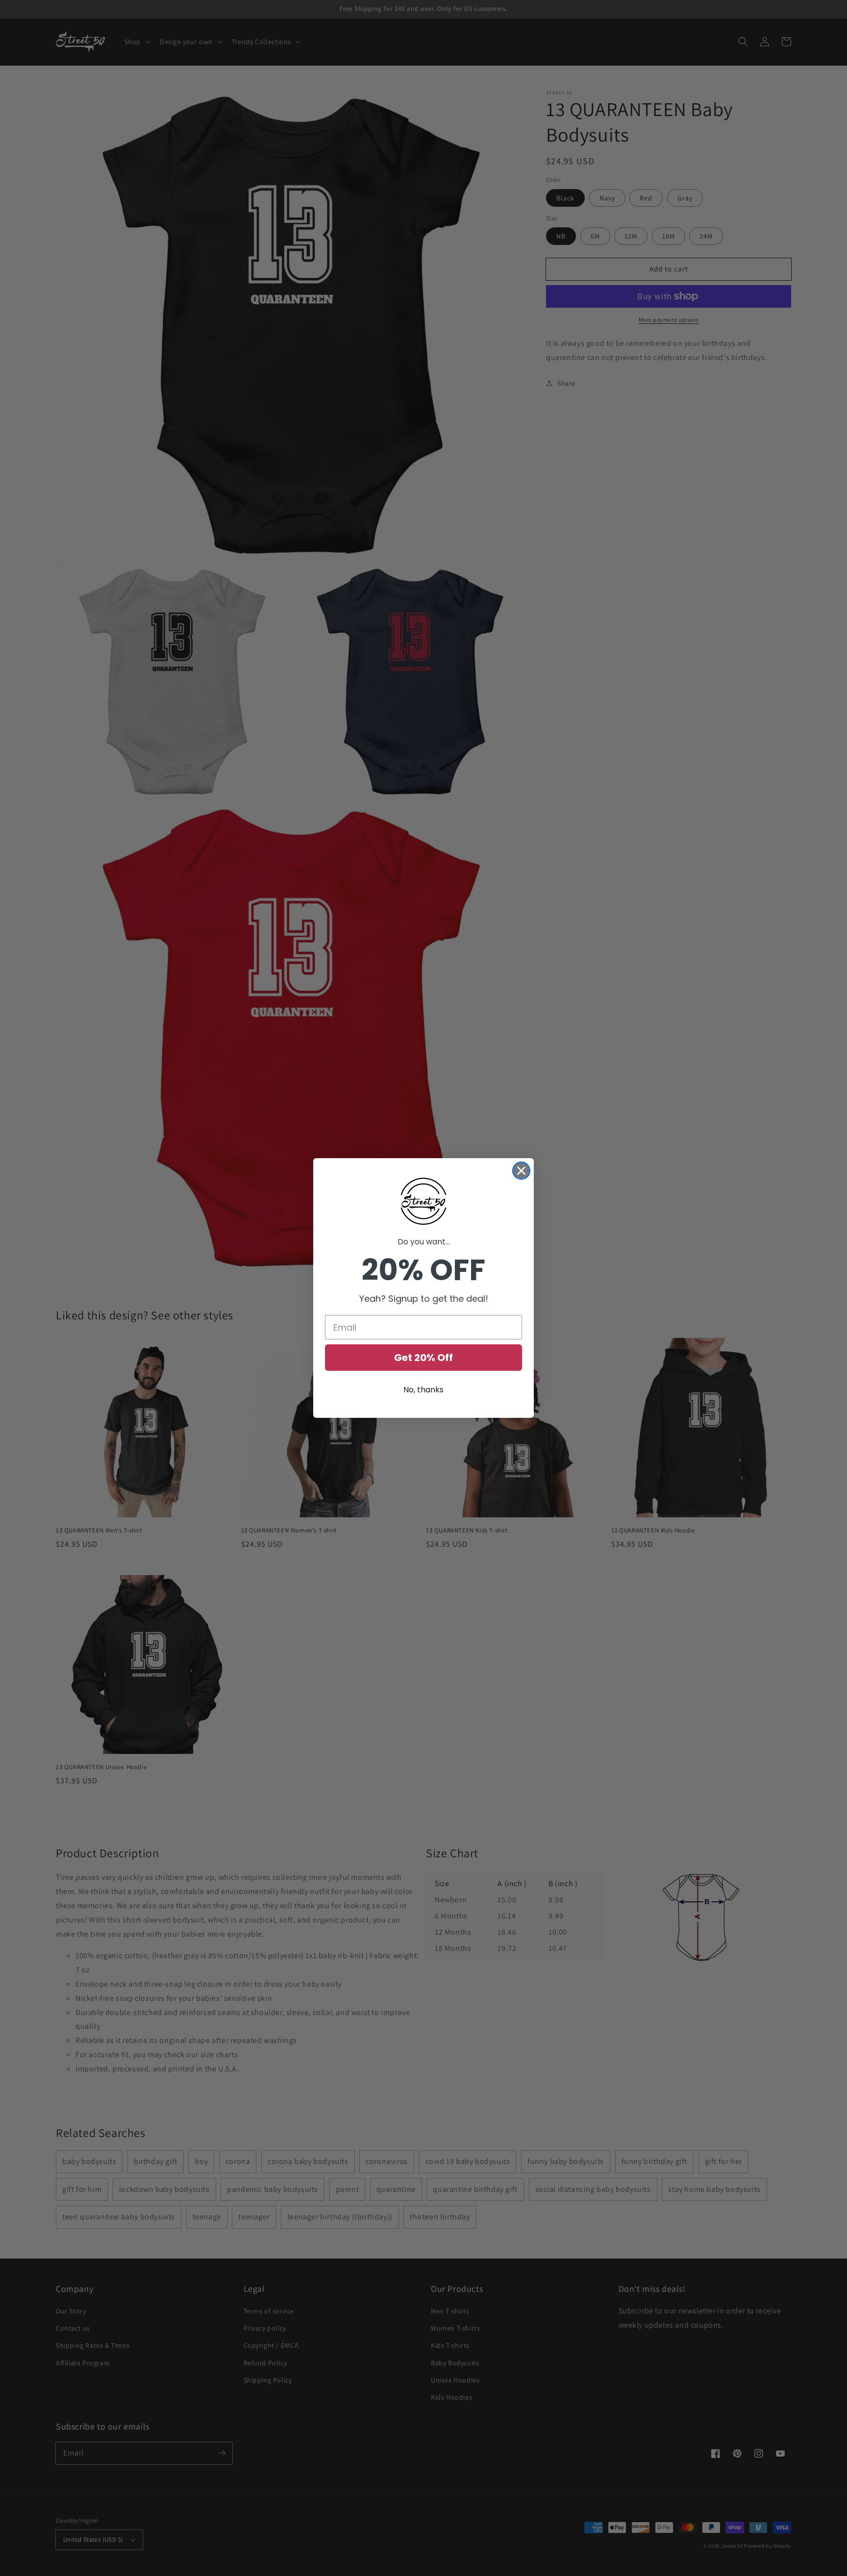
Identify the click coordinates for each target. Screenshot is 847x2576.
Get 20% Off (423, 1358)
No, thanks (423, 1390)
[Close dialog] (521, 1171)
